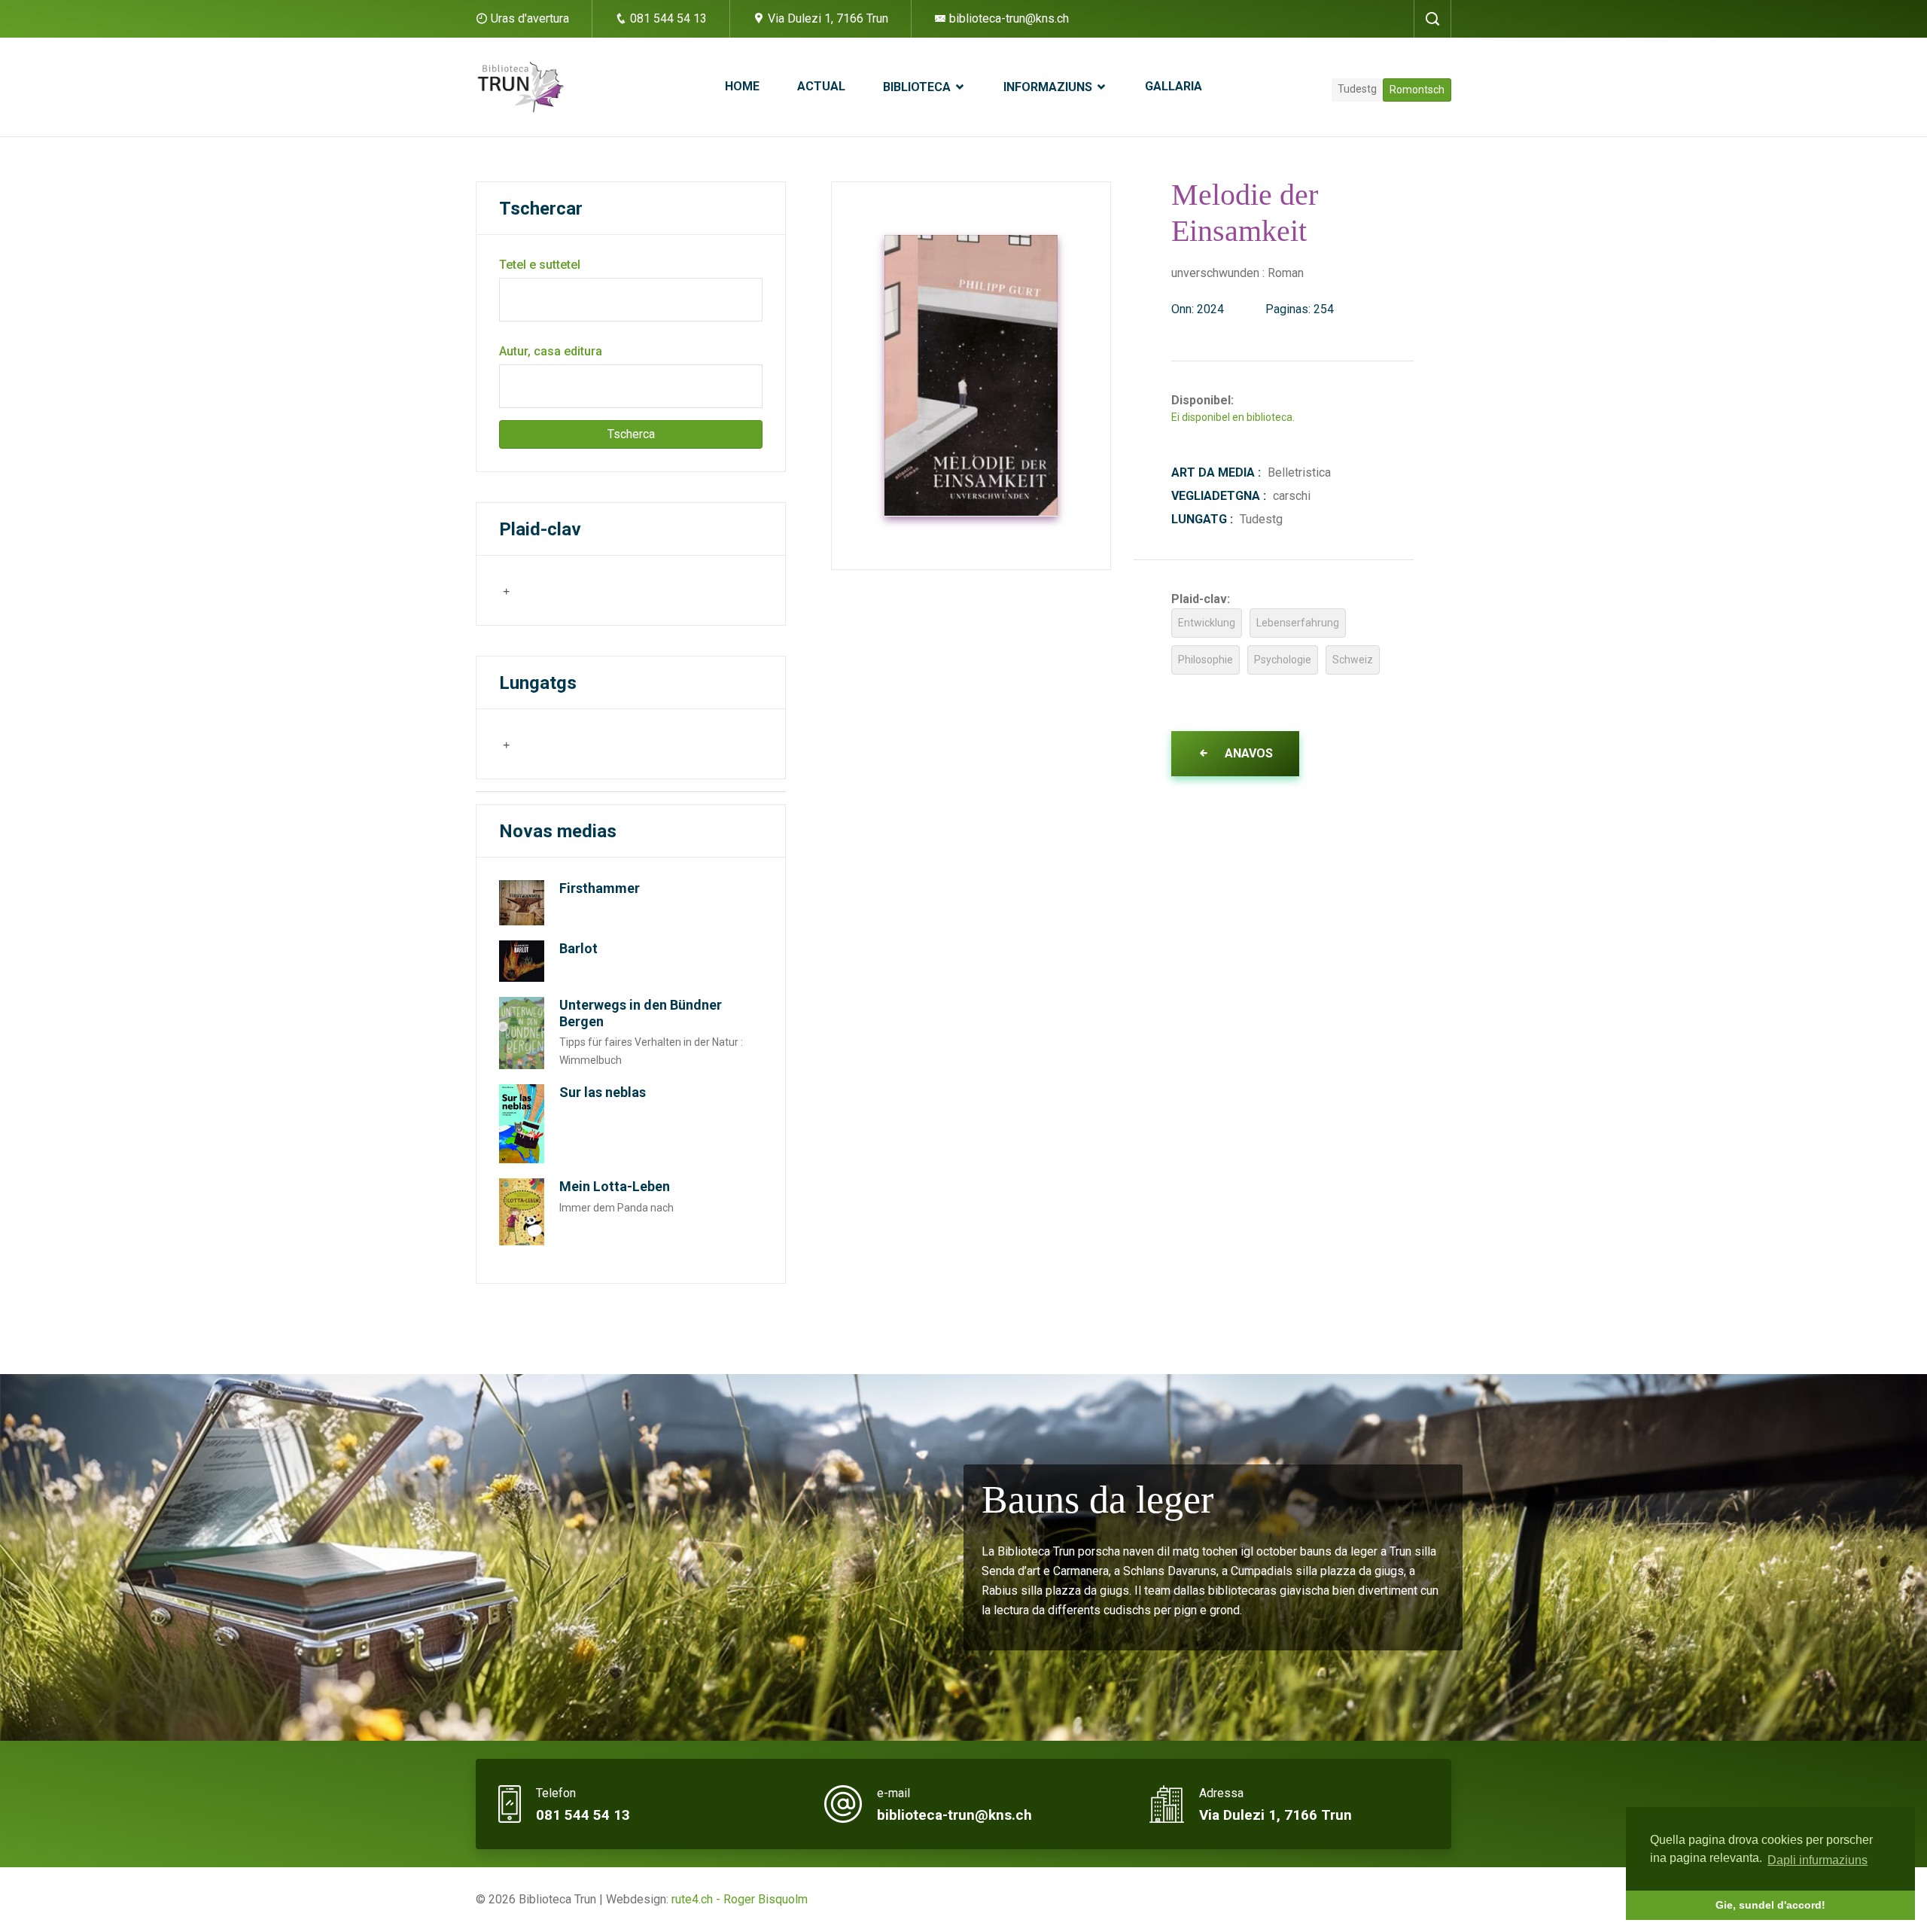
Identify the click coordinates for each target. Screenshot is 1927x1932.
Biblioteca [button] (918, 87)
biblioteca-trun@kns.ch (1008, 18)
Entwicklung (1207, 623)
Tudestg (1357, 89)
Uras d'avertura (530, 18)
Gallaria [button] (1174, 86)
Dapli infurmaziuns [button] (1817, 1860)
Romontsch (1417, 90)
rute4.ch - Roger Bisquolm (740, 1899)
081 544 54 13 (667, 18)
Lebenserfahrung (1298, 623)
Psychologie (1283, 660)
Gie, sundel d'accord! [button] (1770, 1905)
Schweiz (1353, 660)
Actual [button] (821, 86)
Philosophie (1206, 660)
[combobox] (573, 590)
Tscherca (631, 434)
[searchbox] (575, 590)
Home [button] (742, 86)
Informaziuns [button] (1049, 87)
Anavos (1247, 753)
